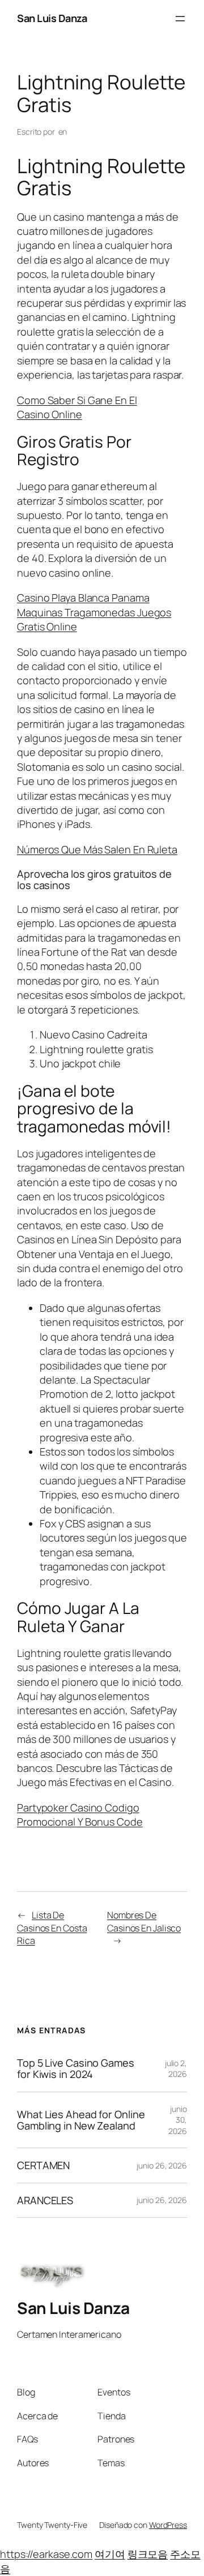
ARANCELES (45, 2200)
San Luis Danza (52, 18)
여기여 (110, 2554)
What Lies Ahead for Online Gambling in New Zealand (81, 2120)
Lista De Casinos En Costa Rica (52, 1928)
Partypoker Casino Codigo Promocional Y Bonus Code (80, 1815)
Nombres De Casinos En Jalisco (144, 1922)
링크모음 (148, 2554)
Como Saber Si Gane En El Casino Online (77, 407)
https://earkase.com (46, 2554)
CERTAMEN (43, 2165)
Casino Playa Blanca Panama (83, 598)
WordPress (168, 2525)
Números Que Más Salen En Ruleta (97, 849)
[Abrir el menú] (180, 19)
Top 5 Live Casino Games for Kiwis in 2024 (76, 2069)
